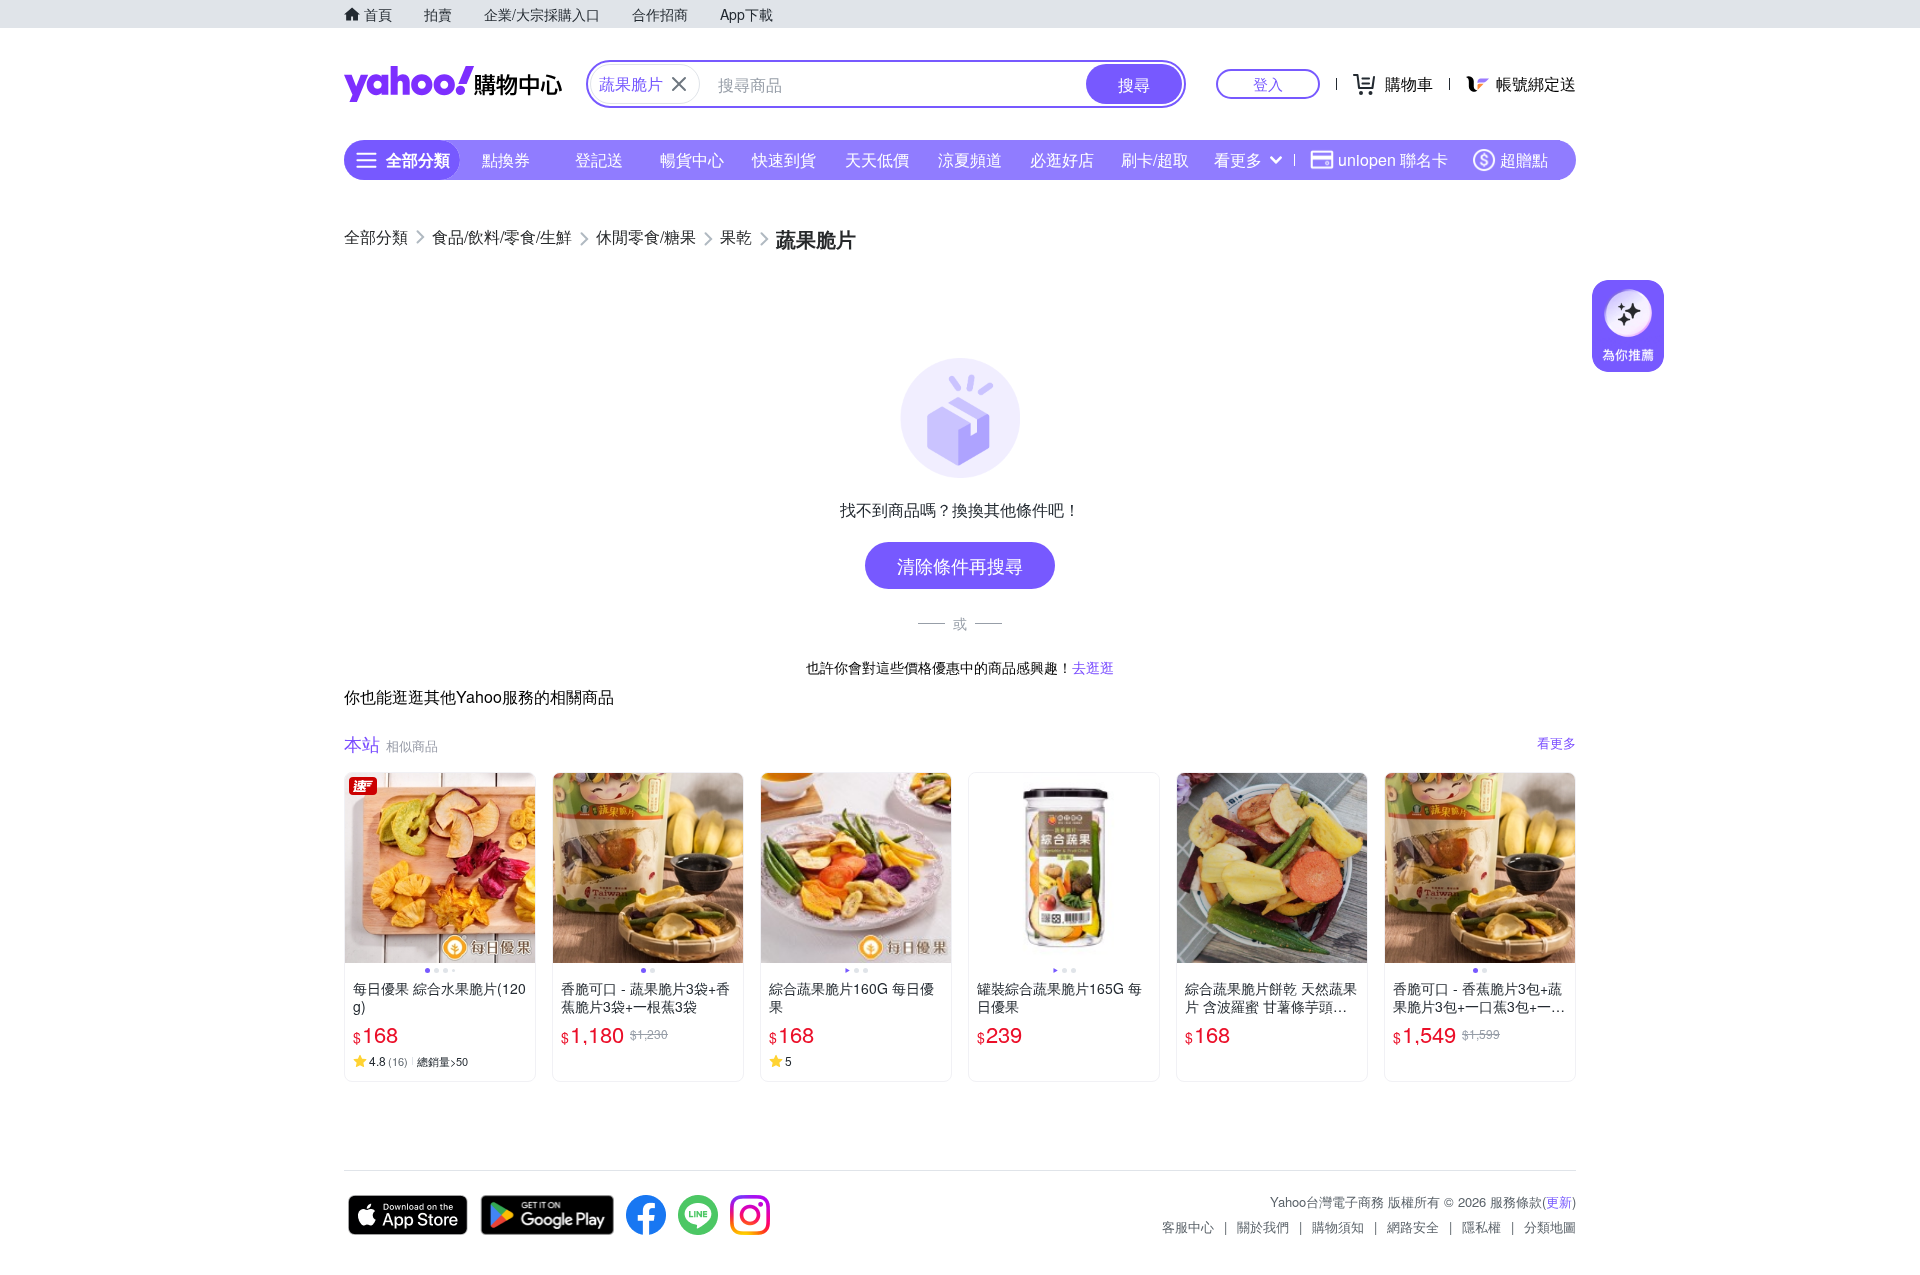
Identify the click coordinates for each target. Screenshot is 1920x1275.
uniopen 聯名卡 (1393, 159)
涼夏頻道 (970, 159)
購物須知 (1338, 1226)
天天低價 (877, 159)
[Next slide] (522, 868)
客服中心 (1188, 1226)
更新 (1559, 1201)
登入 (1268, 83)
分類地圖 (1550, 1226)
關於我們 (1263, 1226)
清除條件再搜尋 (960, 565)
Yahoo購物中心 (453, 84)
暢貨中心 (692, 159)
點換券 (506, 159)
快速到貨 (784, 159)
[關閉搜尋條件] (679, 84)
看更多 (1238, 159)
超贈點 (1524, 159)
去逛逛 (1093, 667)
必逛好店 (1062, 159)
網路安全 (1413, 1226)
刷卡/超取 (1155, 159)
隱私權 (1481, 1226)
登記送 (599, 159)
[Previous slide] (358, 868)
